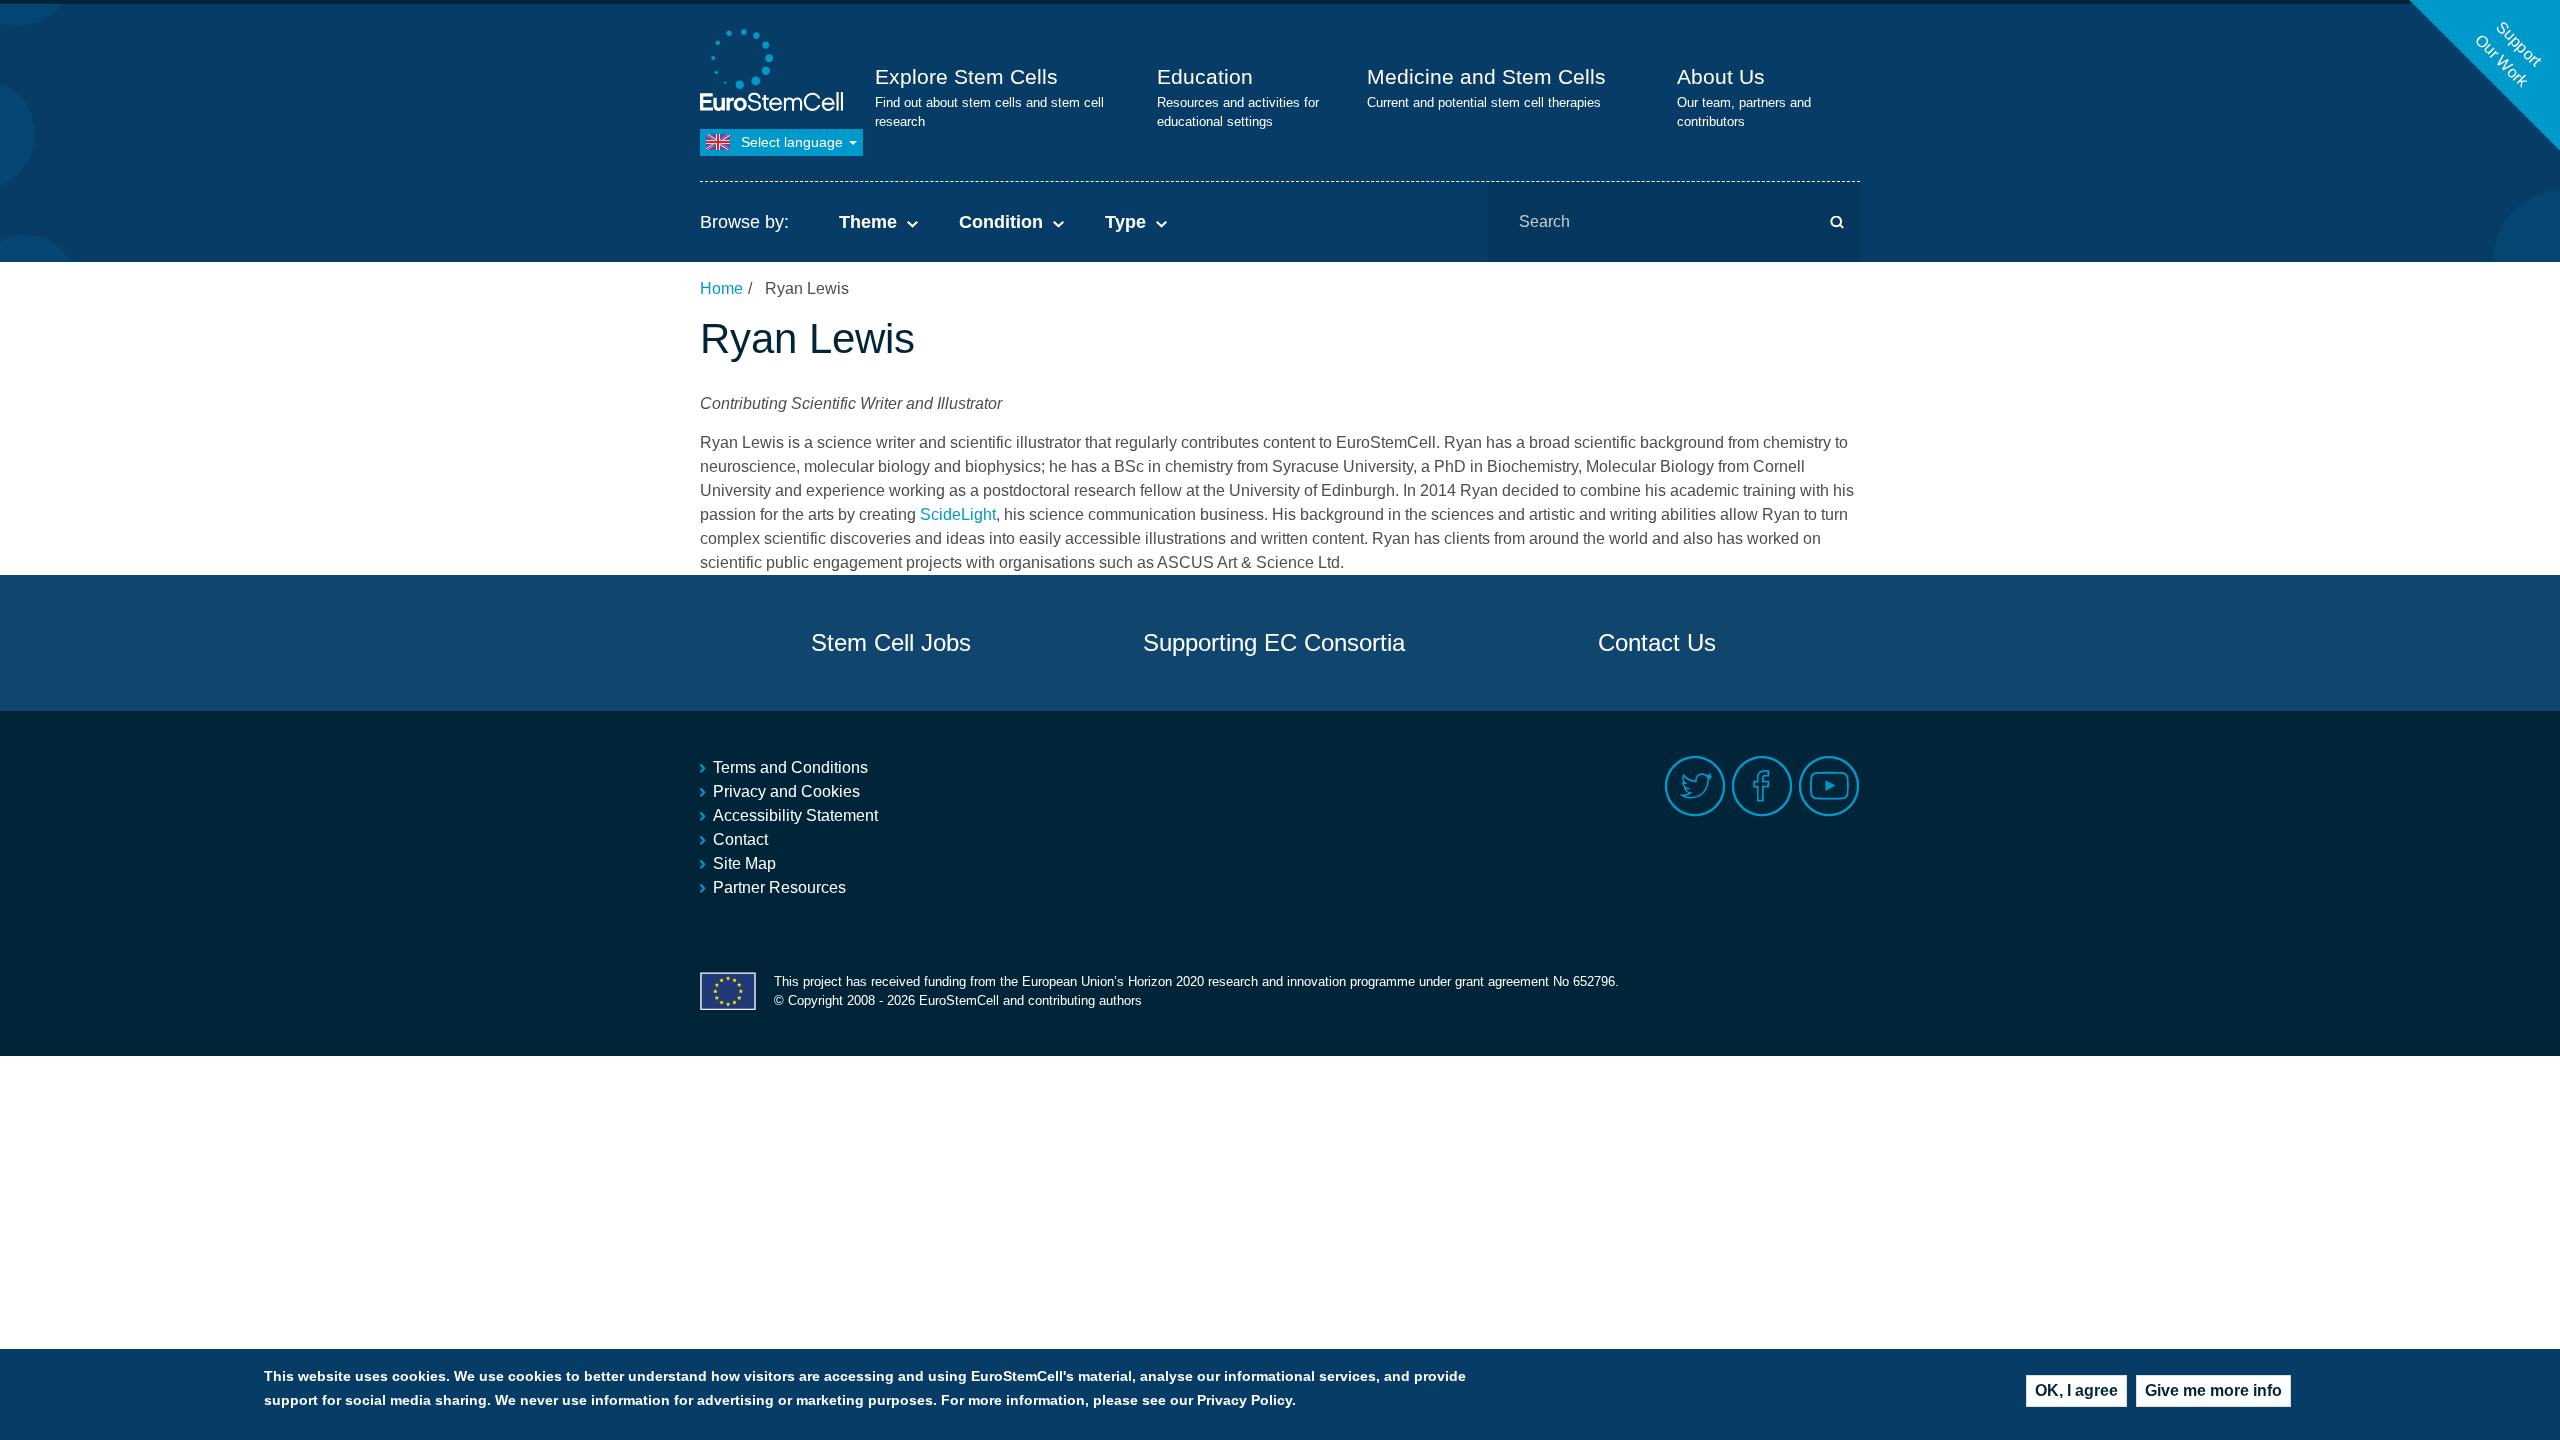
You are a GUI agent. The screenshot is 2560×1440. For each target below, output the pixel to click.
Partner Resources (779, 887)
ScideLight (958, 514)
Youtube (1829, 786)
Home (721, 288)
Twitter (1695, 786)
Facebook (1762, 786)
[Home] (775, 72)
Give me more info (2213, 1390)
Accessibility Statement (795, 815)
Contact (740, 839)
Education (1205, 76)
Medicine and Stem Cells (1486, 76)
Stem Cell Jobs (891, 642)
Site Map (744, 863)
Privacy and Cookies (786, 791)
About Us (1721, 76)
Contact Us (1657, 642)
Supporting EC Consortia (1274, 642)
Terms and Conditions (790, 767)
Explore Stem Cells (966, 76)
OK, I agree (2076, 1390)
